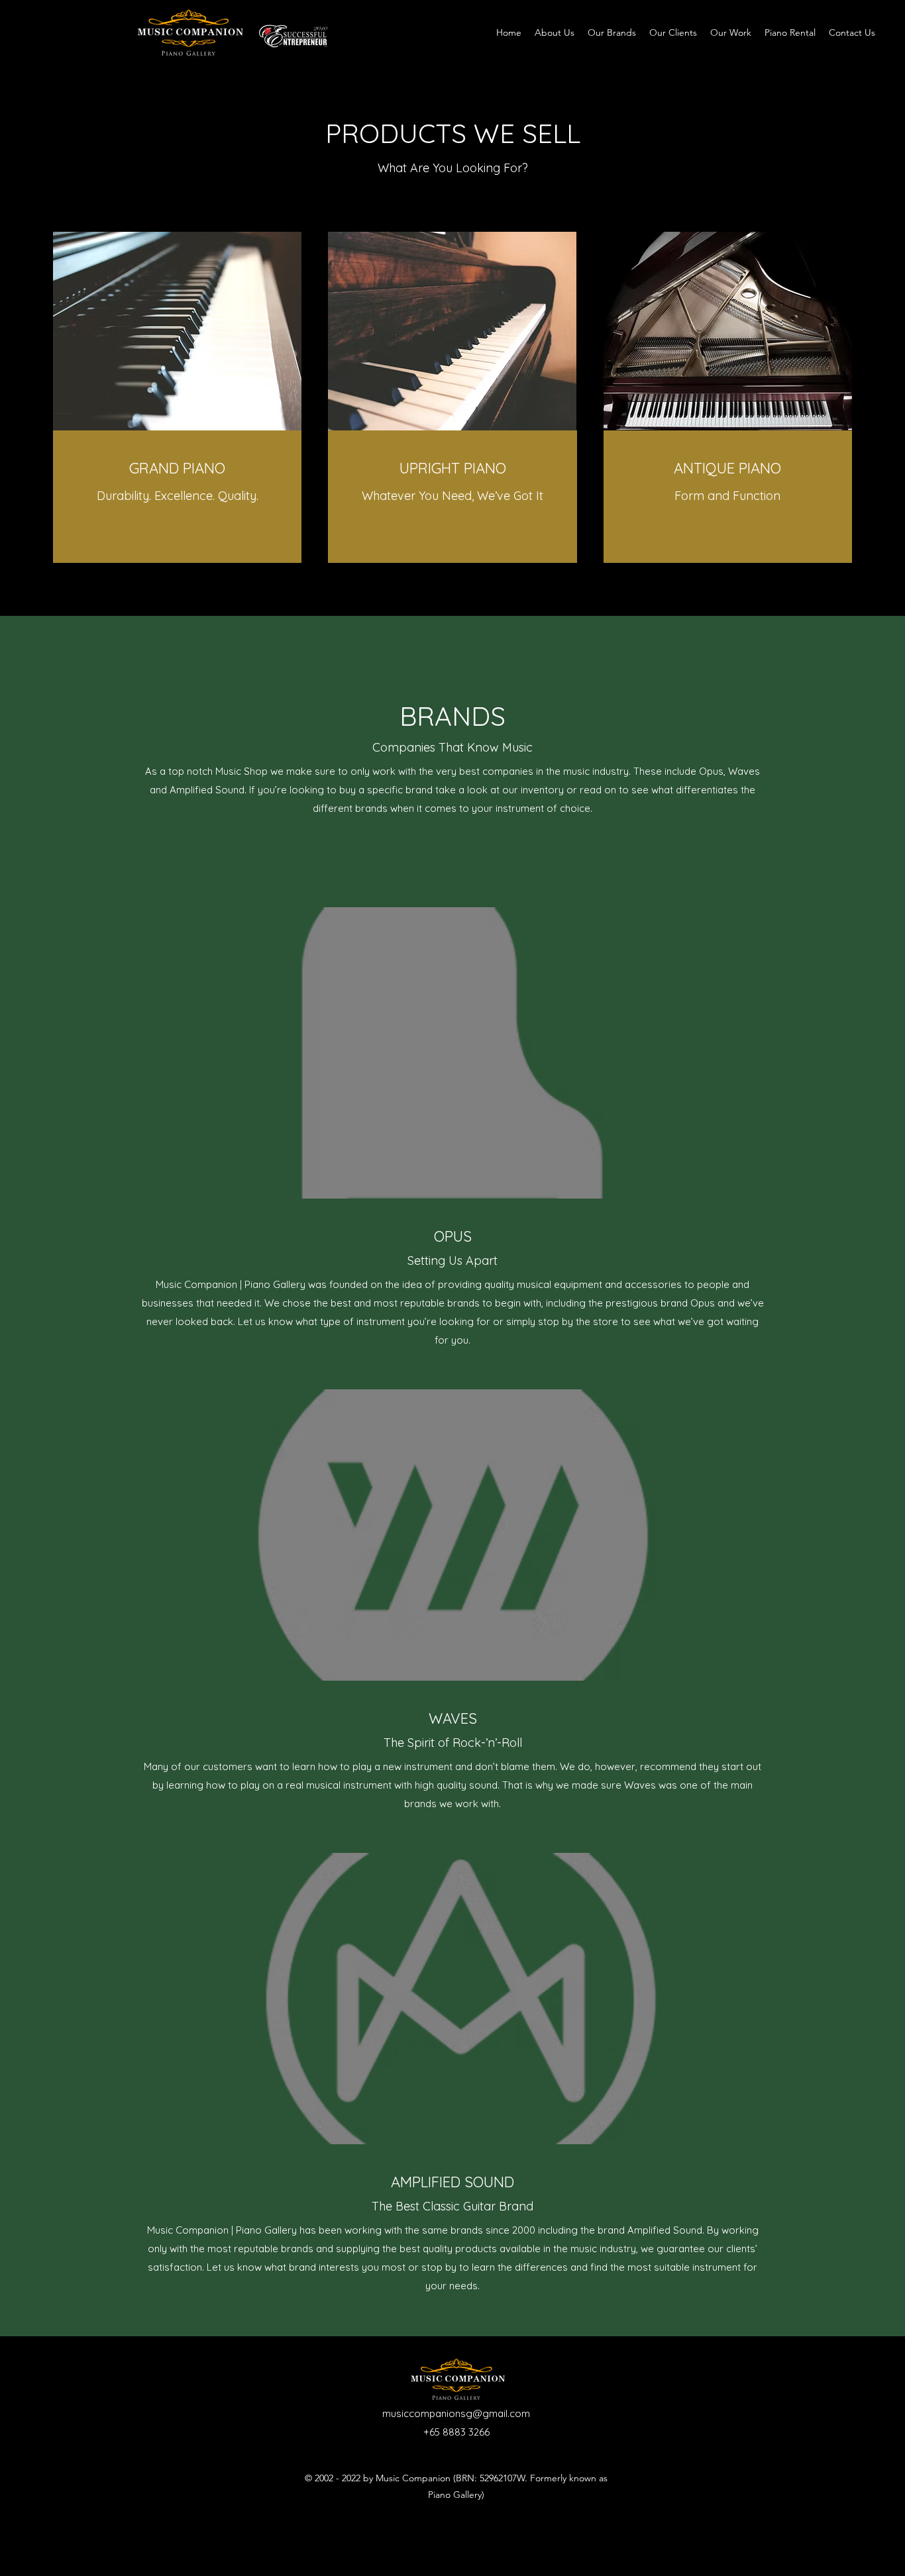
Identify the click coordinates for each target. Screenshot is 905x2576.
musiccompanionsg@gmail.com (456, 2413)
